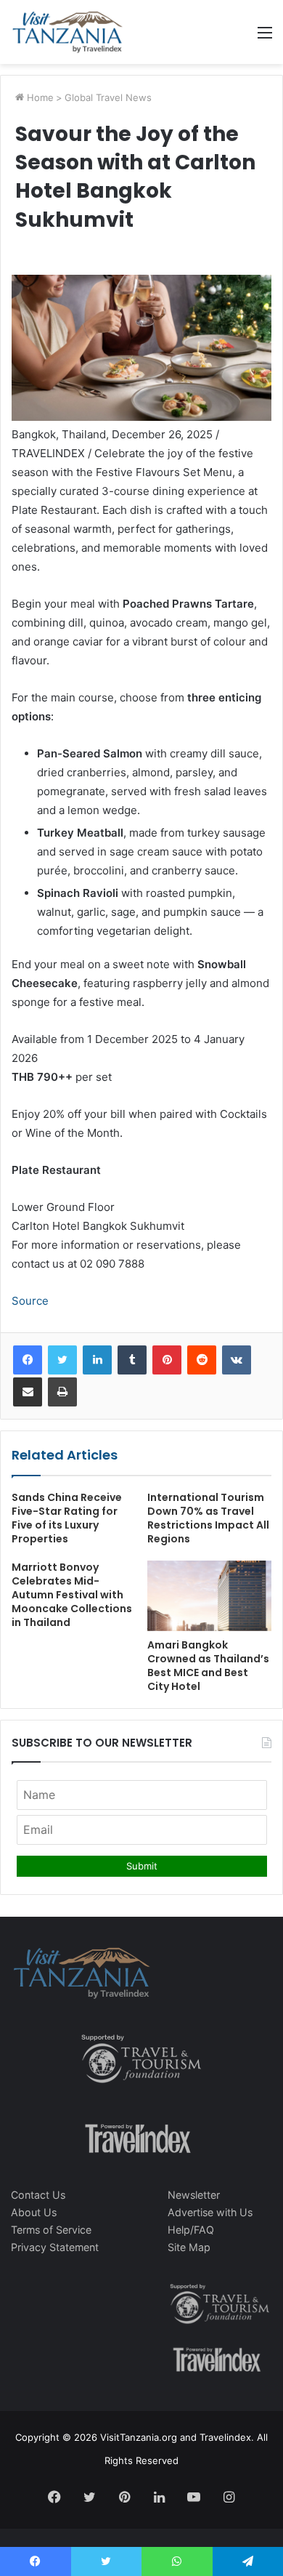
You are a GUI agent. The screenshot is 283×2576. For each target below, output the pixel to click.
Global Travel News (108, 97)
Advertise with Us (210, 2212)
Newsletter (194, 2195)
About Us (34, 2212)
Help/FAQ (191, 2230)
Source (30, 1301)
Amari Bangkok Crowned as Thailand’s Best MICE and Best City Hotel (208, 1666)
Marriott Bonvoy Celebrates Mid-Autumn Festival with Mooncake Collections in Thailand (72, 1595)
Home (39, 97)
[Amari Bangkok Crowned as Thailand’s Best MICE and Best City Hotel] (209, 1595)
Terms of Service (51, 2230)
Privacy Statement (55, 2247)
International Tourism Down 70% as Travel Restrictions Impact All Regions (208, 1518)
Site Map (189, 2247)
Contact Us (38, 2195)
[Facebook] (28, 1360)
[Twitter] (62, 1360)
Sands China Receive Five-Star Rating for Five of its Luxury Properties (67, 1518)
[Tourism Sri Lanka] (67, 32)
